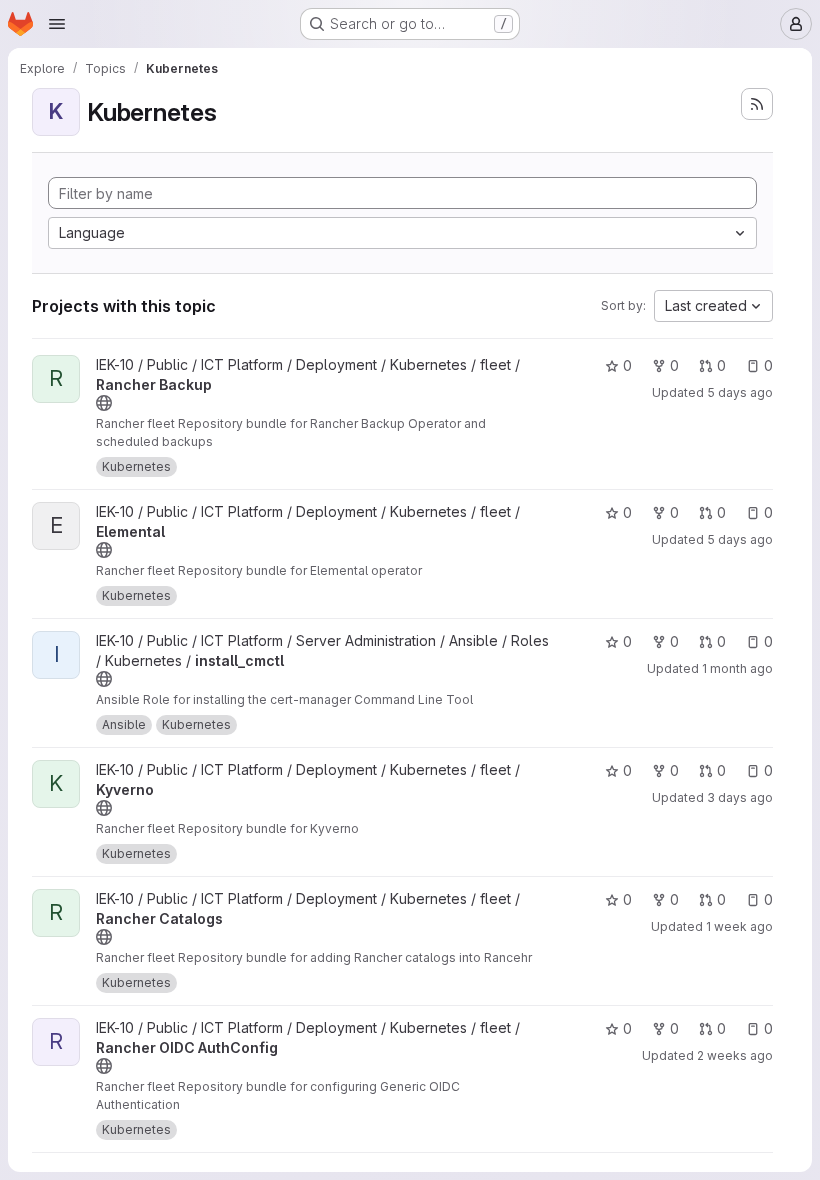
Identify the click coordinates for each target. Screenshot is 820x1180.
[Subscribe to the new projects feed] (757, 104)
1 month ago (737, 668)
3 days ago (740, 797)
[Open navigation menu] (57, 24)
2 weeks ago (735, 1055)
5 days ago (740, 392)
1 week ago (739, 926)
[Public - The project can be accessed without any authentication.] (104, 403)
